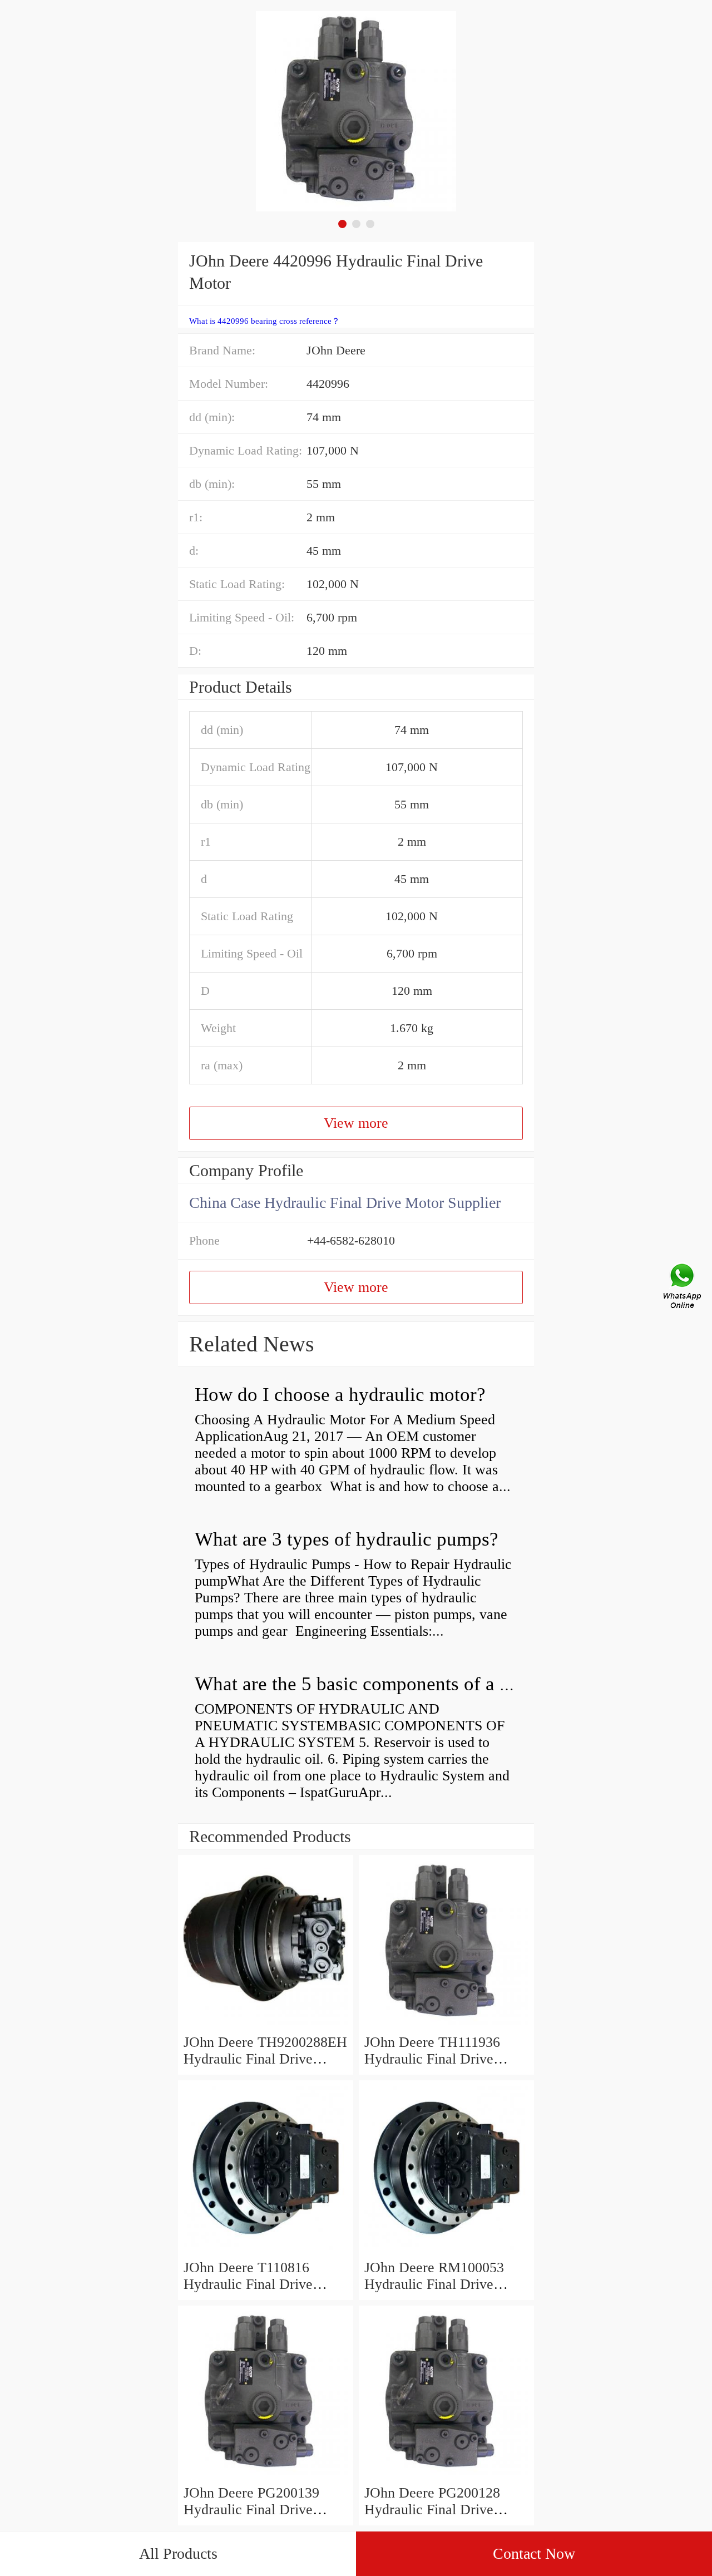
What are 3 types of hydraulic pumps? (347, 1539)
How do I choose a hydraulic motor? (340, 1395)
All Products (178, 2553)
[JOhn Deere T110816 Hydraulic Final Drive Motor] (266, 2251)
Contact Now (534, 2553)
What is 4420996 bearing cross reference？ (264, 321)
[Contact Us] (683, 1288)
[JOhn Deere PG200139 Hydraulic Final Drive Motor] (266, 2476)
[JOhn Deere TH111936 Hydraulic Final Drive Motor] (446, 2025)
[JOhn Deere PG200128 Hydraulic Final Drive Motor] (446, 2476)
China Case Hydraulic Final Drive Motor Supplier (345, 1203)
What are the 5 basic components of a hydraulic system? (419, 1684)
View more (356, 1123)
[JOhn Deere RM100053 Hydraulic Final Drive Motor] (446, 2251)
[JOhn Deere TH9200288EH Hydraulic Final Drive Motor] (266, 2025)
